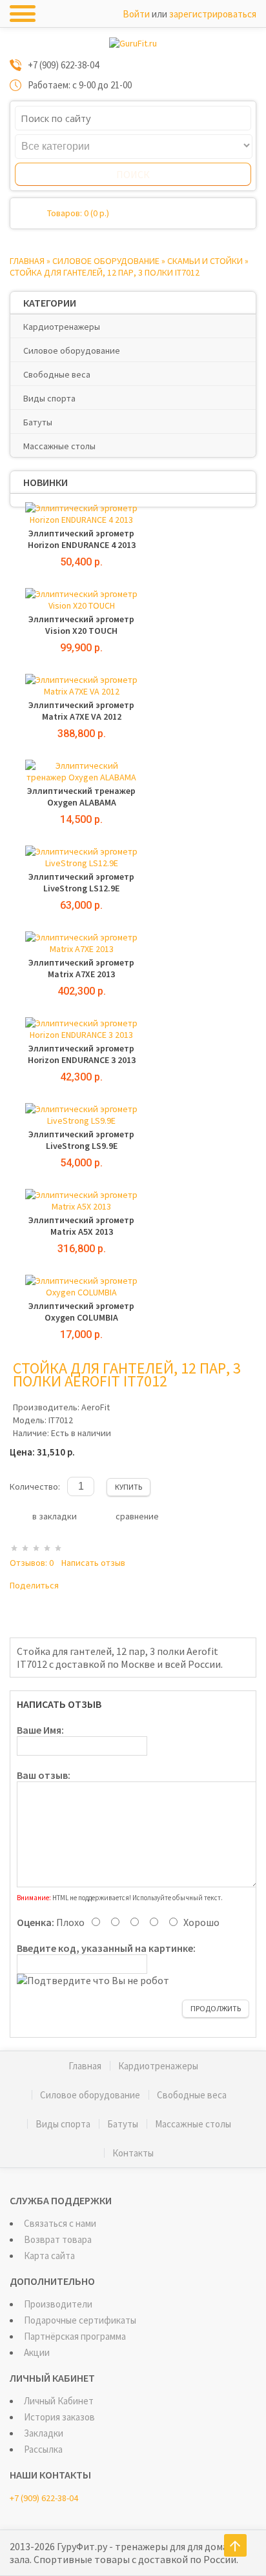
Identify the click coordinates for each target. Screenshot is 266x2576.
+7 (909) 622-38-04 (44, 2498)
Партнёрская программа (75, 2336)
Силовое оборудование (106, 261)
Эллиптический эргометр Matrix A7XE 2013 (81, 968)
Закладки (44, 2433)
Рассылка (43, 2449)
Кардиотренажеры (62, 327)
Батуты (38, 422)
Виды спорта (49, 398)
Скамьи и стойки (205, 261)
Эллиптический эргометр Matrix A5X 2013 (81, 1226)
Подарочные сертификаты (80, 2320)
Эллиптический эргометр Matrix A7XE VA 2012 (81, 711)
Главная (27, 261)
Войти (136, 14)
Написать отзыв (93, 1563)
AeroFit (96, 1407)
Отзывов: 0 (32, 1563)
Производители (58, 2304)
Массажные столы (59, 446)
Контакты (133, 2153)
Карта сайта (49, 2256)
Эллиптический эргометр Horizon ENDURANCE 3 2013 (82, 1054)
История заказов (59, 2417)
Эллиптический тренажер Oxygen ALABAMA (81, 796)
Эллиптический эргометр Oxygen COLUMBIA (81, 1312)
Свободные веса (57, 374)
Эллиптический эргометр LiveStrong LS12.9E (81, 882)
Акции (37, 2352)
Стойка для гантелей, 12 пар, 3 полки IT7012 (105, 272)
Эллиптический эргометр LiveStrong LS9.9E (81, 1140)
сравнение (137, 1516)
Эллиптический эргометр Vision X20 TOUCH (81, 625)
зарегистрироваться (213, 14)
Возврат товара (58, 2239)
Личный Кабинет (59, 2401)
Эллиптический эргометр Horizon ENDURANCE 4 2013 (82, 539)
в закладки (55, 1516)
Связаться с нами (60, 2223)
